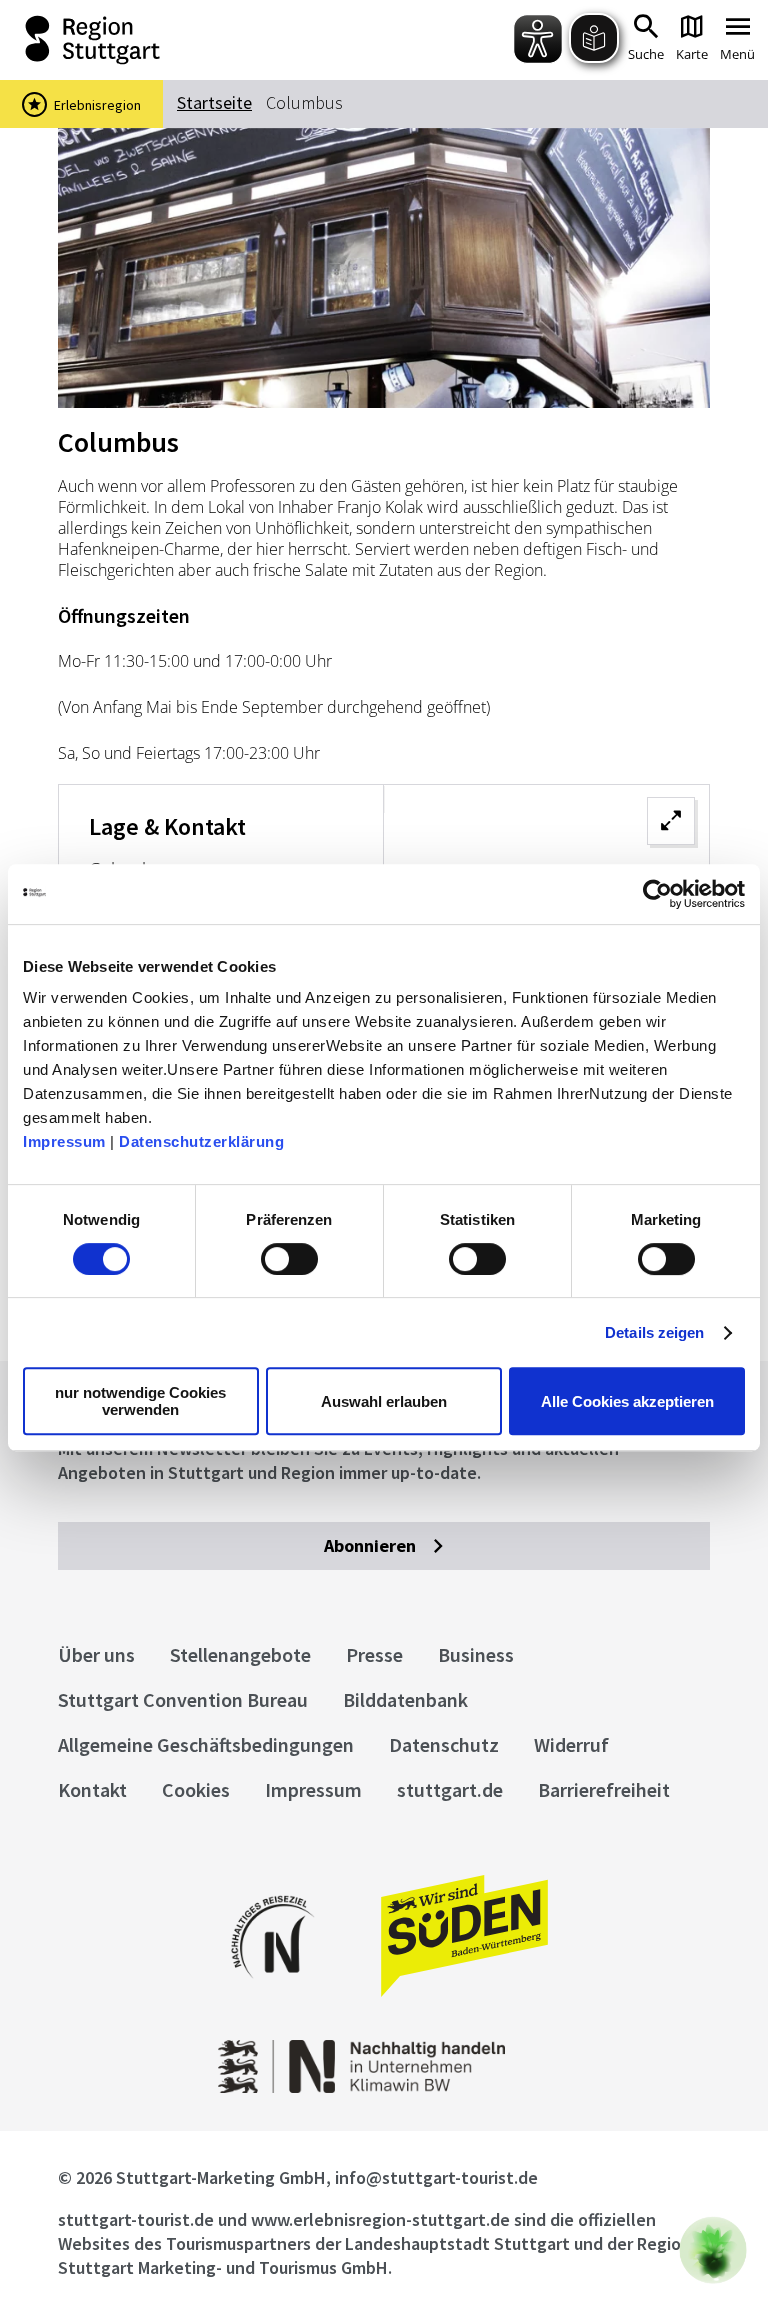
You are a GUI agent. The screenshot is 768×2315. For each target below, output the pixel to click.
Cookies (196, 1789)
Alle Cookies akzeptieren (627, 1401)
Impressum (64, 1141)
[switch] (289, 1259)
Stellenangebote (240, 1654)
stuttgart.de (450, 1789)
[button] (713, 2250)
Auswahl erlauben (384, 1401)
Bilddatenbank (405, 1699)
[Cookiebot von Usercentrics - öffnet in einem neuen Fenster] (657, 894)
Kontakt (92, 1789)
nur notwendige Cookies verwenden (140, 1401)
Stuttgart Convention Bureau (183, 1699)
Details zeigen (654, 1332)
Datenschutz (444, 1744)
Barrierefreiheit (604, 1789)
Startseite (214, 102)
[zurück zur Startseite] (168, 40)
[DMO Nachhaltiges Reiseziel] (273, 1991)
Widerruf (571, 1744)
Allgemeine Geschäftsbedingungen (206, 1744)
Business (476, 1654)
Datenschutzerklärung (201, 1141)
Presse (374, 1654)
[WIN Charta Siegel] (384, 2087)
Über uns (96, 1654)
